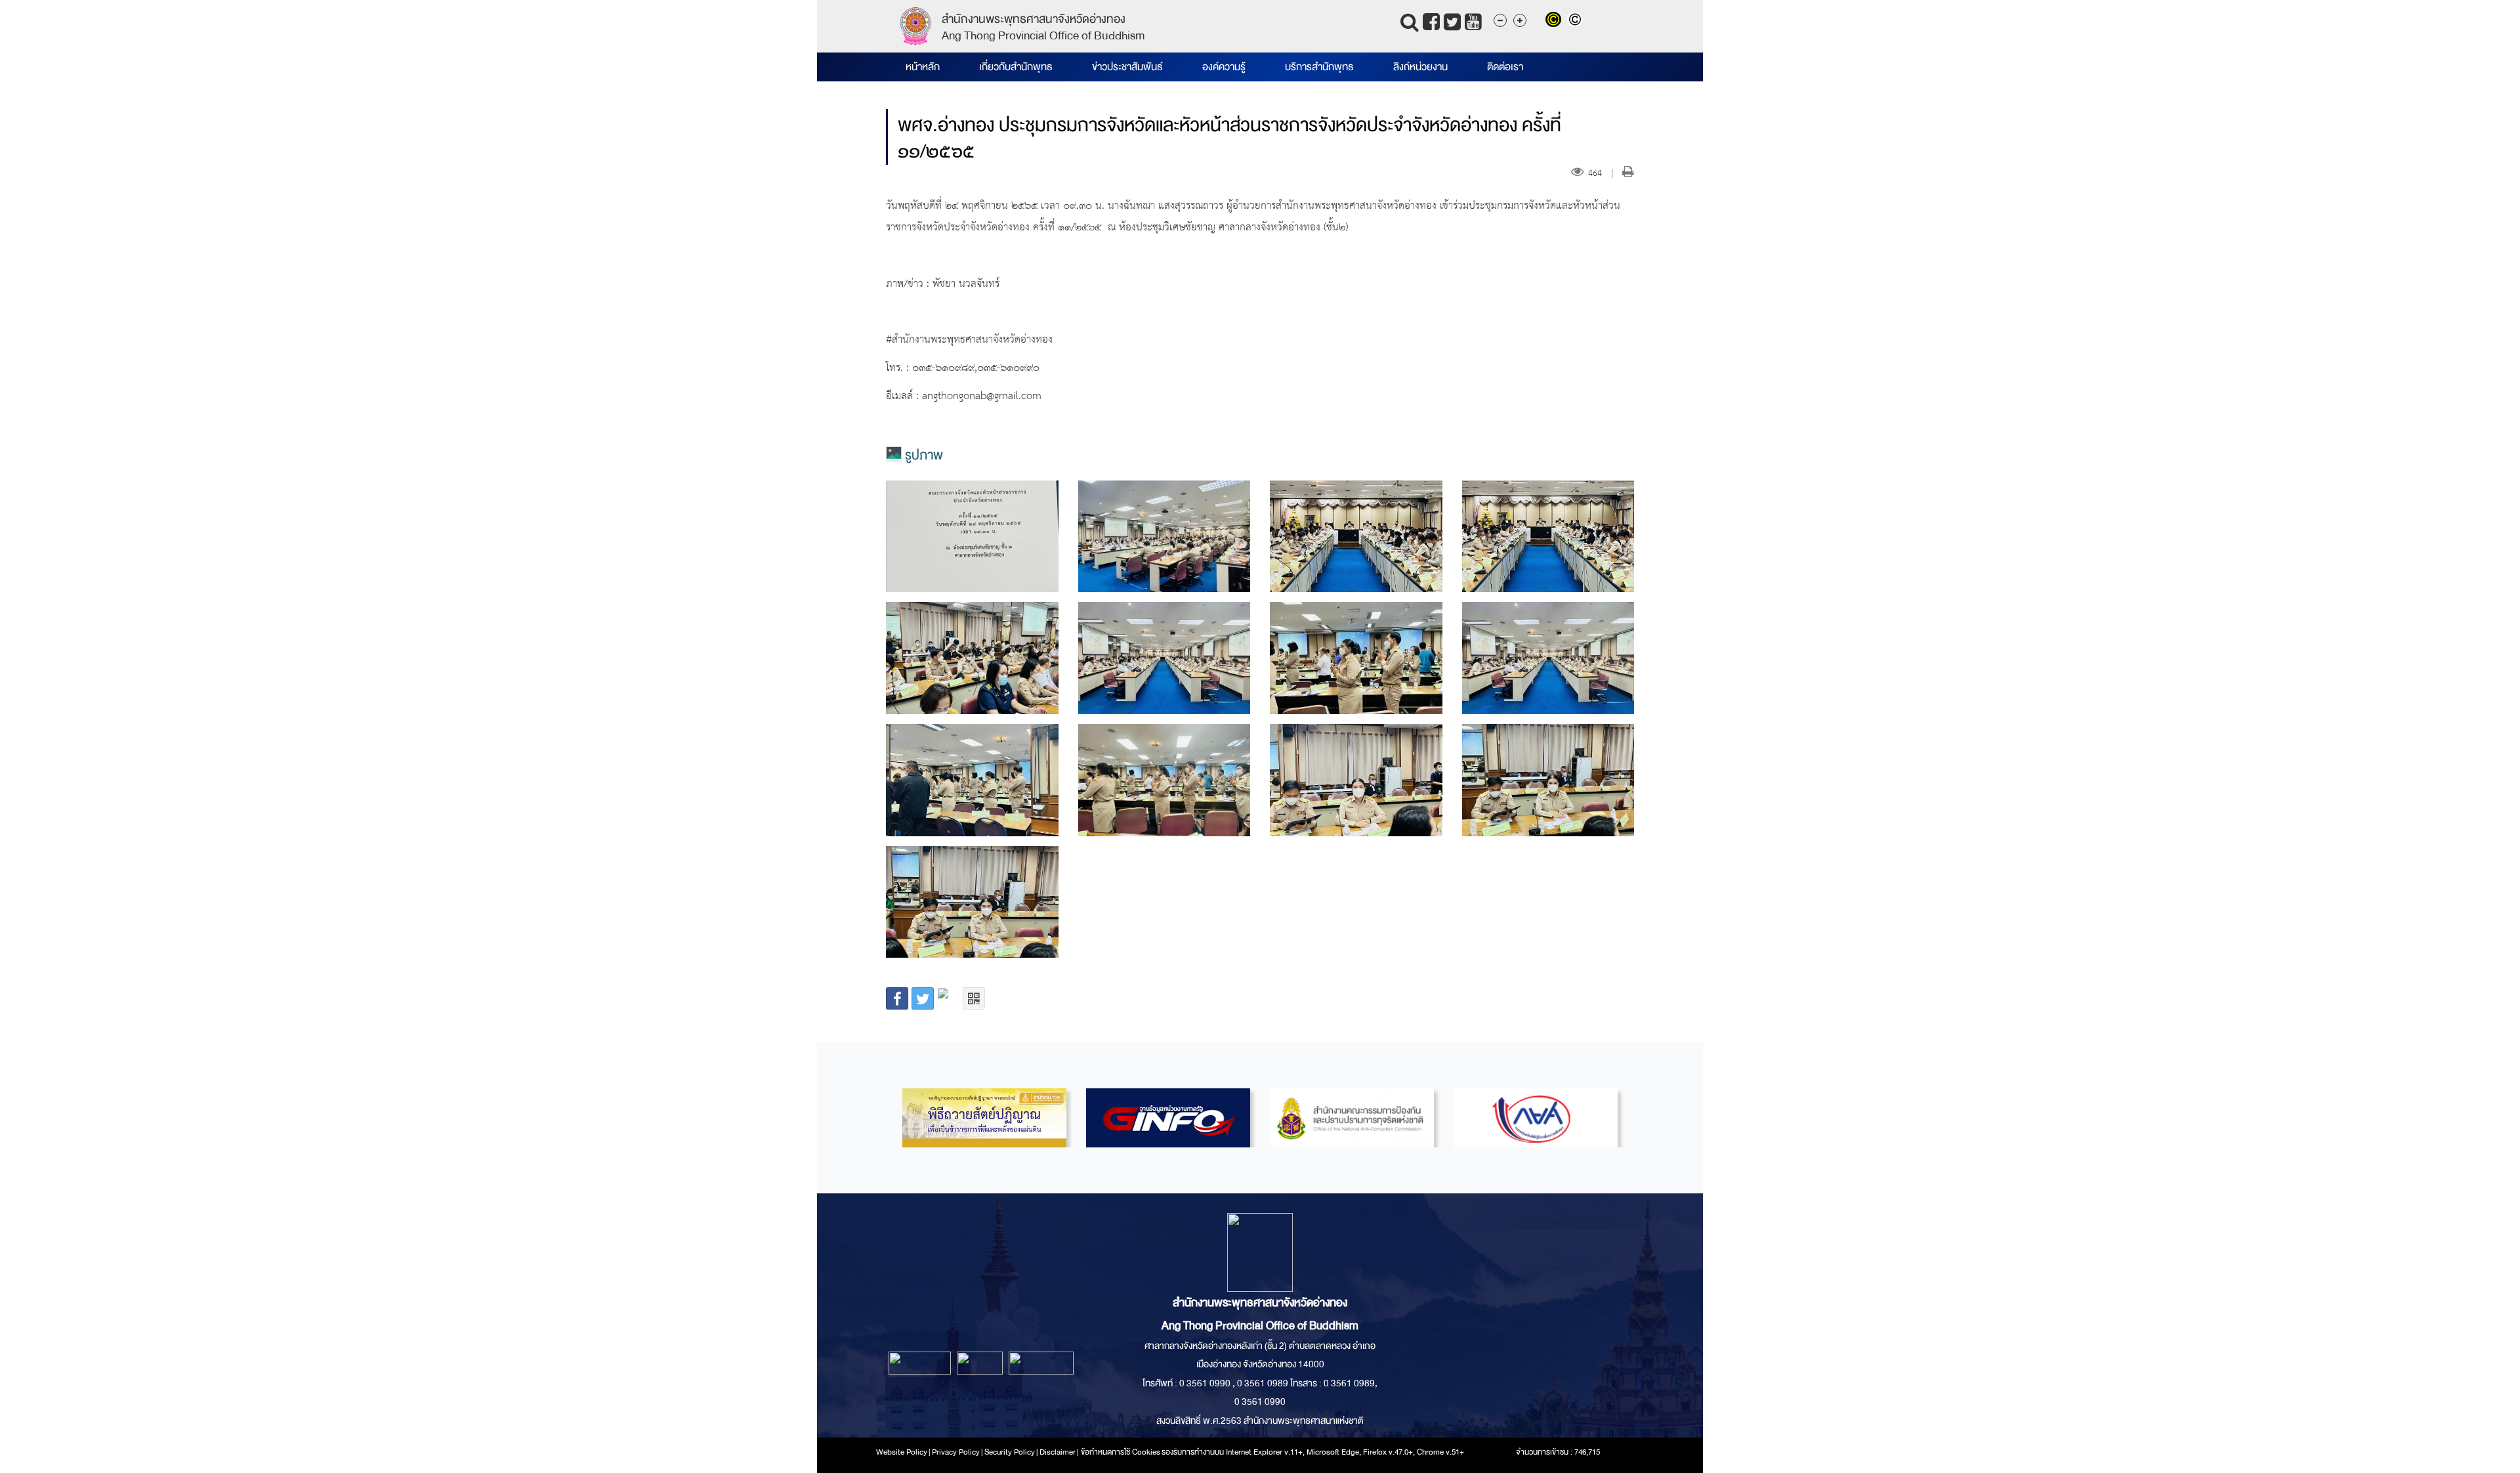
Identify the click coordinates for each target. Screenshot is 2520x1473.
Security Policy (1010, 1452)
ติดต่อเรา (1505, 67)
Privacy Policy (956, 1452)
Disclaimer (1058, 1452)
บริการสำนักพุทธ (1319, 67)
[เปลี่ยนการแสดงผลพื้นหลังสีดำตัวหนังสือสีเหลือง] (1556, 21)
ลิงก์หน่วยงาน (1420, 67)
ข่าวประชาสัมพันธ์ (1127, 67)
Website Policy (902, 1452)
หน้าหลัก (923, 67)
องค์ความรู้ (1224, 67)
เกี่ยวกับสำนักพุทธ (1016, 67)
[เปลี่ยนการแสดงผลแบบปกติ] (1577, 21)
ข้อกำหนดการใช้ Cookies (1121, 1452)
